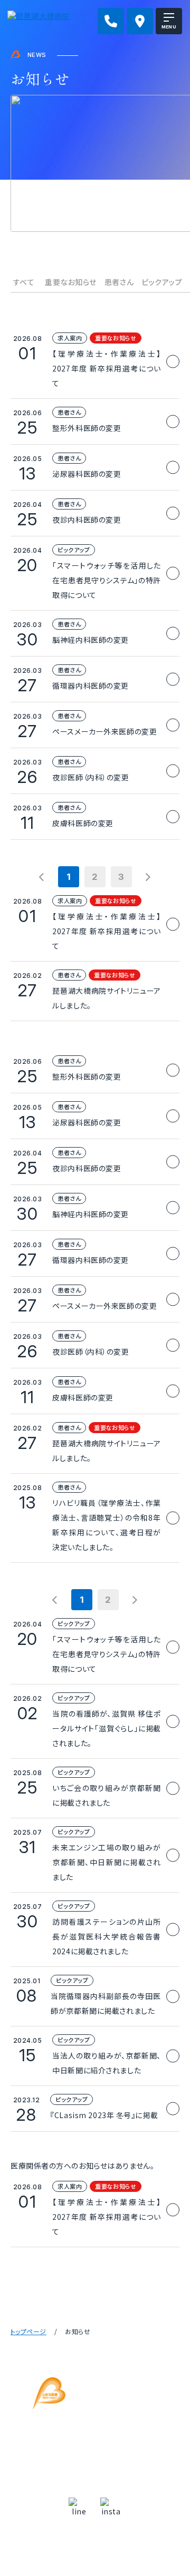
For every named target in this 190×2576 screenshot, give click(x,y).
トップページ (28, 2331)
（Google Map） (95, 2437)
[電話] (111, 21)
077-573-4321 (103, 2458)
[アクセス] (140, 21)
